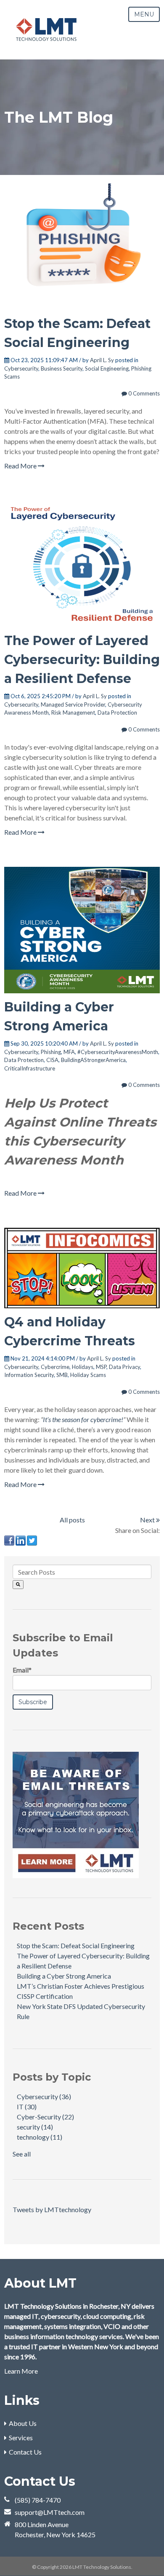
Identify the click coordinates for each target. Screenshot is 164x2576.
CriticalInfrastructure (30, 1068)
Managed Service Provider (73, 705)
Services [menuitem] (21, 2438)
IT (27, 2107)
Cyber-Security (45, 2117)
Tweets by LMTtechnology (52, 2209)
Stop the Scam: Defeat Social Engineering (76, 1945)
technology (40, 2137)
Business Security (62, 368)
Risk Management (73, 713)
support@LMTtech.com (50, 2512)
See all (22, 2154)
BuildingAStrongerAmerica (93, 1060)
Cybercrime (55, 1367)
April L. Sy (102, 360)
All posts (72, 1520)
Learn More (21, 2371)
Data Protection (117, 713)
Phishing (51, 1052)
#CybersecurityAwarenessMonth (118, 1052)
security (35, 2127)
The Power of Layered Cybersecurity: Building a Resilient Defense (82, 660)
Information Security (29, 1375)
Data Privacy (124, 1367)
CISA (52, 1060)
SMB (62, 1375)
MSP (101, 1367)
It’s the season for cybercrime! (83, 1419)
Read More (21, 466)
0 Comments (143, 393)
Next (148, 1520)
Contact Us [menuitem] (25, 2452)
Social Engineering (107, 368)
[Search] (18, 1585)
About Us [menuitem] (23, 2423)
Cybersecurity (21, 368)
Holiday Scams (88, 1375)
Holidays (83, 1367)
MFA (69, 1052)
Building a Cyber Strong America (64, 1976)
